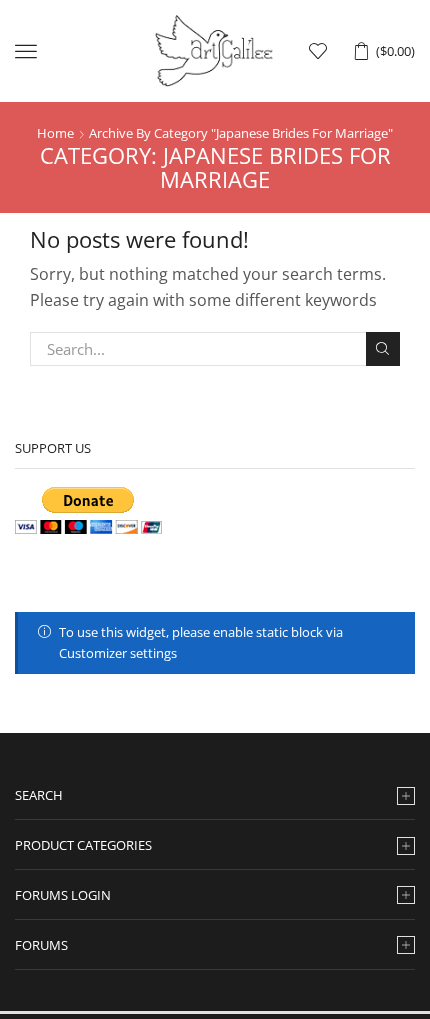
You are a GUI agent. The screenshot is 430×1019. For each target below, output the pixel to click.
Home (55, 133)
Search (383, 349)
